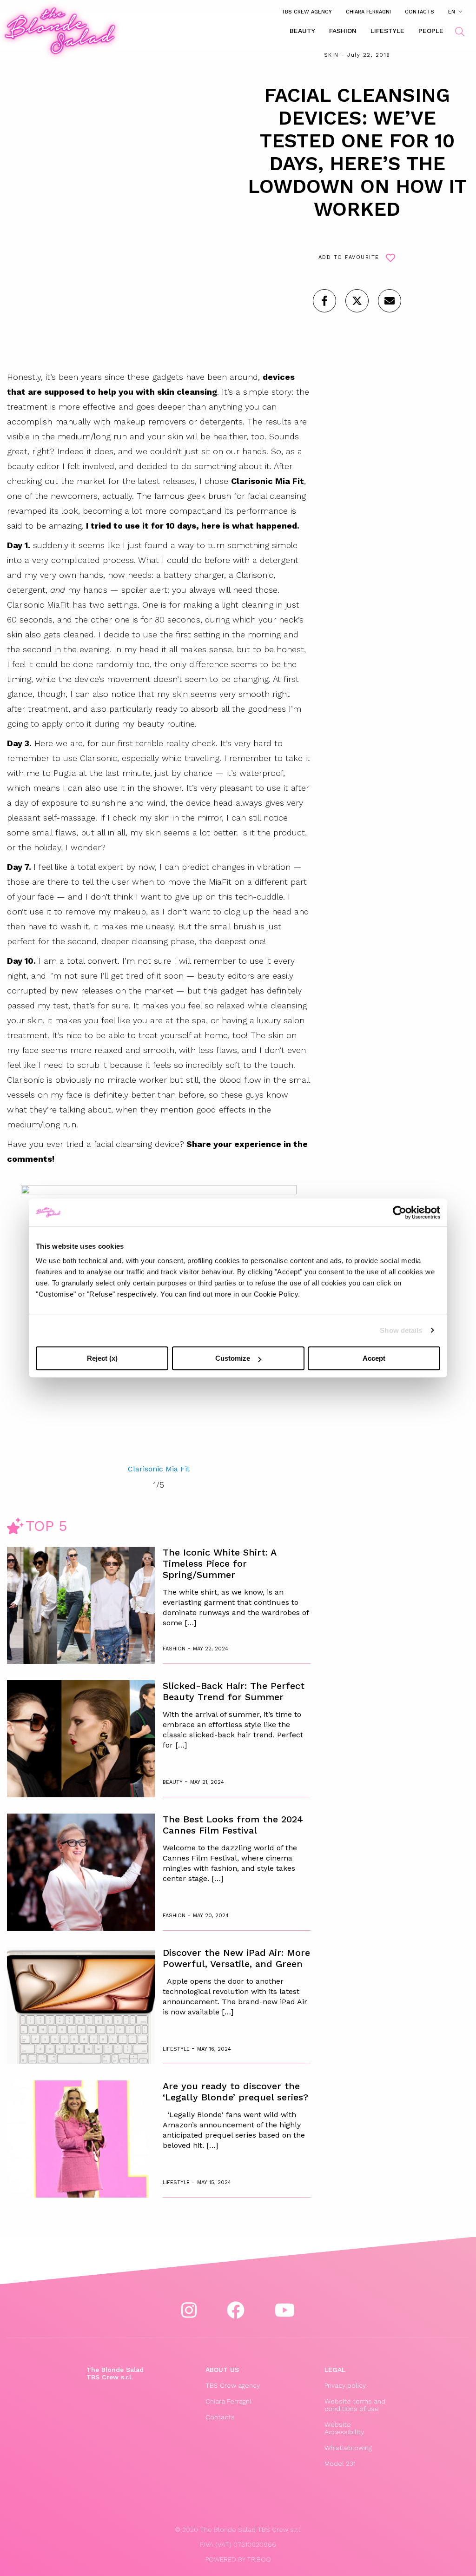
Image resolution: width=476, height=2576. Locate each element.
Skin (331, 55)
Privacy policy (345, 2385)
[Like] (324, 301)
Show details (401, 1330)
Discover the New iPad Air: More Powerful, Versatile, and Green (236, 1958)
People (431, 31)
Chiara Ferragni (368, 12)
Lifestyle (387, 31)
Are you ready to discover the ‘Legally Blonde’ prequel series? (235, 2092)
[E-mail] (390, 301)
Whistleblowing (348, 2448)
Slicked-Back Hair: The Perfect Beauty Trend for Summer (234, 1691)
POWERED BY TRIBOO (238, 2559)
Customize (233, 1358)
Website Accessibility (344, 2428)
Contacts (420, 12)
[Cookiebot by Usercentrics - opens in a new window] (400, 1212)
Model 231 (340, 2463)
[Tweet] (357, 301)
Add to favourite (349, 257)
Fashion (343, 31)
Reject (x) (102, 1358)
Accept (374, 1358)
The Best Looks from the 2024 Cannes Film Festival (233, 1825)
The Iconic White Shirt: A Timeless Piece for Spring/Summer (219, 1563)
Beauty (302, 31)
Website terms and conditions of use (355, 2405)
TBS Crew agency (307, 12)
